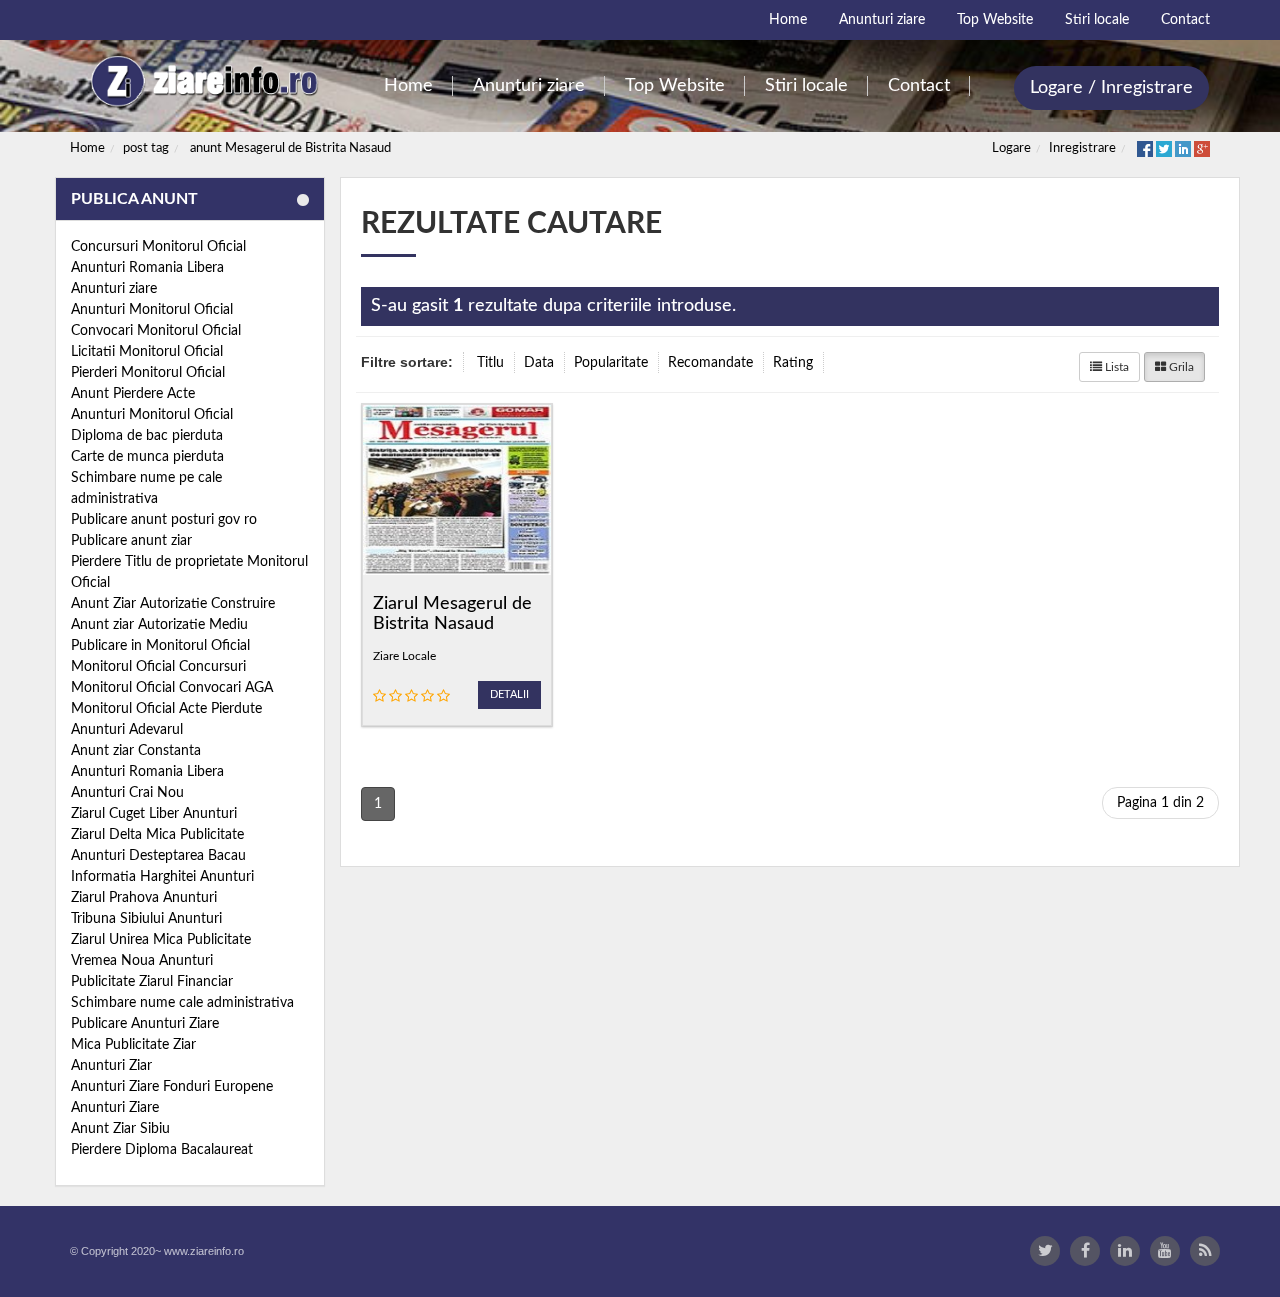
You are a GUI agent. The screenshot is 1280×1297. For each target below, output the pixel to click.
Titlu (490, 363)
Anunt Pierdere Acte (133, 394)
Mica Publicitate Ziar (133, 1045)
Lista (1115, 367)
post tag (146, 148)
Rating (793, 363)
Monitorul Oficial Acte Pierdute (166, 709)
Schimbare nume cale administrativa (182, 1003)
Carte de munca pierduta (147, 457)
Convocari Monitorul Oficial (156, 331)
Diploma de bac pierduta (147, 436)
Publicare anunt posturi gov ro (164, 520)
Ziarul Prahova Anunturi (144, 898)
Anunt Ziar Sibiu (120, 1129)
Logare (1011, 148)
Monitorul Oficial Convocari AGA (172, 688)
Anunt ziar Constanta (136, 751)
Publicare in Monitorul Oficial (160, 646)
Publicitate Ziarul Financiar (152, 982)
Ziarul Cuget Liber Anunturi (154, 814)
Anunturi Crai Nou (127, 793)
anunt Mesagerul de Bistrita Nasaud (290, 148)
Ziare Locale (404, 656)
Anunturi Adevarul (127, 730)
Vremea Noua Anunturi (142, 961)
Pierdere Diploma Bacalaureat (162, 1150)
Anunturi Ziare (115, 1108)
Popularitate (611, 363)
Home (87, 148)
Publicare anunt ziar (131, 541)
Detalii (509, 694)
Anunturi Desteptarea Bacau (158, 856)
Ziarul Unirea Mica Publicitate (161, 940)
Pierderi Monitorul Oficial (148, 373)
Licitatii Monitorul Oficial (147, 352)
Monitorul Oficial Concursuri (158, 667)
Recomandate (710, 363)
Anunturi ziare (114, 289)
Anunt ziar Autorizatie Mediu (159, 625)
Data (539, 363)
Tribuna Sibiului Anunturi (146, 919)
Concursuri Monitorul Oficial (158, 247)
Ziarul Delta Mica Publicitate (157, 835)
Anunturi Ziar (111, 1066)
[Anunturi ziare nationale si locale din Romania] (201, 81)
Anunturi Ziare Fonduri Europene (172, 1087)
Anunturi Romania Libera (147, 268)
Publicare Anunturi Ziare (145, 1024)
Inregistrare (1082, 148)
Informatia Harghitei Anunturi (162, 877)
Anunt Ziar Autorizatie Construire (173, 604)
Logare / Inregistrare (1111, 88)
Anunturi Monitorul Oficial (152, 310)
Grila (1180, 367)
